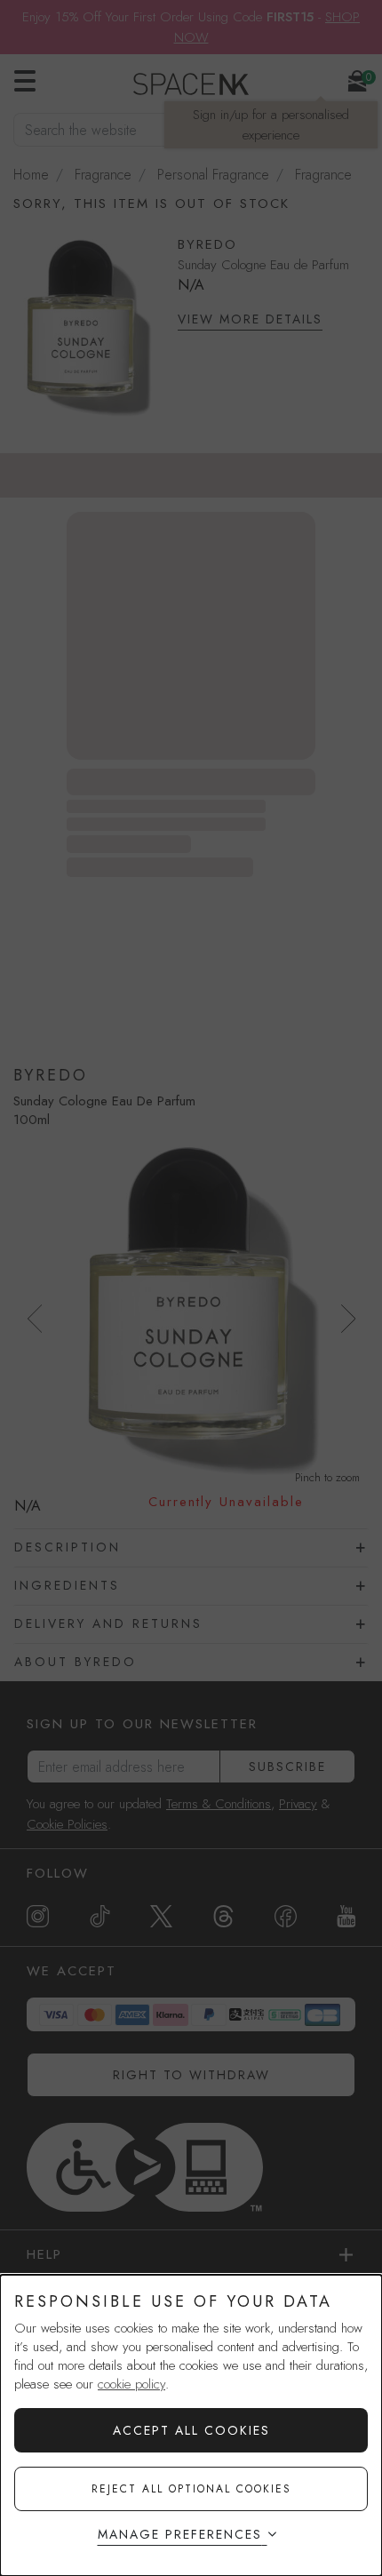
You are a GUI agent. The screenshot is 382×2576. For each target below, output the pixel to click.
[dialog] (191, 2425)
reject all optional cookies (191, 2489)
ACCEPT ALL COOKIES (191, 2430)
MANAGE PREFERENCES (180, 2534)
